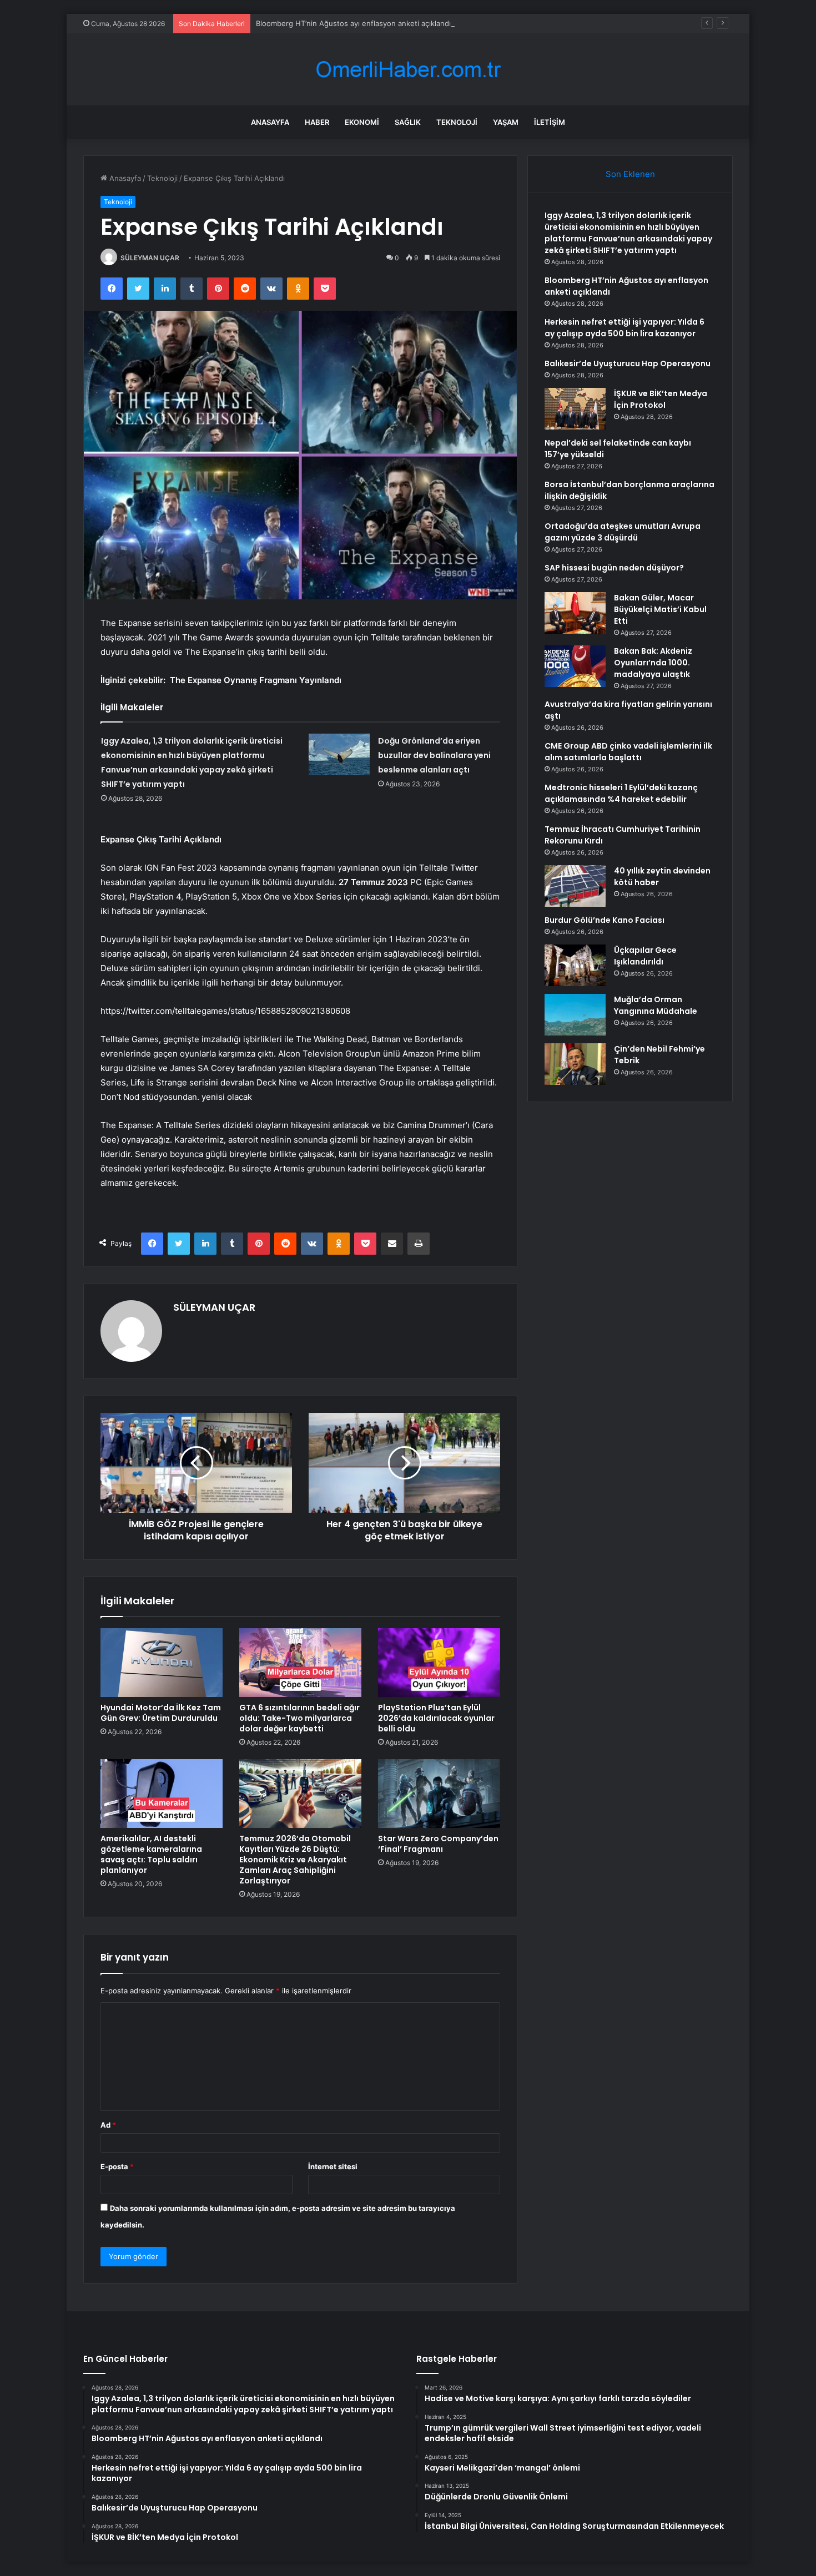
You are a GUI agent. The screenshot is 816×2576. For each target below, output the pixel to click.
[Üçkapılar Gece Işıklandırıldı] (575, 965)
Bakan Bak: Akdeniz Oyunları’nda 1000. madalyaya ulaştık (653, 663)
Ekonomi (362, 122)
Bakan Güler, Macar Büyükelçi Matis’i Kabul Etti (660, 609)
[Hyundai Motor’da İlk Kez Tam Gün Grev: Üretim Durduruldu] (162, 1663)
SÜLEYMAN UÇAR (150, 258)
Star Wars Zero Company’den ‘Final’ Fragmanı (438, 1844)
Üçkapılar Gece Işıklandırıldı (645, 956)
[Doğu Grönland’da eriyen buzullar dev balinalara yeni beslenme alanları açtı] (339, 754)
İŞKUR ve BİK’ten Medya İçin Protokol (661, 399)
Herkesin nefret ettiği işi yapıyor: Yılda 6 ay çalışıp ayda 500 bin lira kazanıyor (624, 328)
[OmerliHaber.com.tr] (408, 70)
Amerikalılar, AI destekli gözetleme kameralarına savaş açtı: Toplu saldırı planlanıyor (151, 1854)
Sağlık (408, 122)
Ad (108, 2125)
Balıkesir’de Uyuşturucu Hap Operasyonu (628, 363)
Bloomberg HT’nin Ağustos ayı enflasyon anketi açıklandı (353, 23)
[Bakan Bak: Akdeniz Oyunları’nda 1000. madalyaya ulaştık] (575, 666)
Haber (317, 122)
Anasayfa (270, 122)
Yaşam (506, 122)
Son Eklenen (630, 174)
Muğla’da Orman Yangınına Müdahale (656, 1005)
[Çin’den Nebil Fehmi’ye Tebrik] (575, 1064)
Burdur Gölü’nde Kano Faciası (605, 920)
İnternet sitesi (333, 2166)
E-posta (117, 2166)
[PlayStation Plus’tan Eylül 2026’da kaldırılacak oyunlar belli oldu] (439, 1663)
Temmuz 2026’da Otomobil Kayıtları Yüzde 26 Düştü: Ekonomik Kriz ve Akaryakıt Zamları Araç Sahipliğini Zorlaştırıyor (295, 1860)
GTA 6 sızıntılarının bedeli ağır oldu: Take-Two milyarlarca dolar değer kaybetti (299, 1718)
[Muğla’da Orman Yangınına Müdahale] (575, 1015)
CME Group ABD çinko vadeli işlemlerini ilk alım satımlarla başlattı (628, 752)
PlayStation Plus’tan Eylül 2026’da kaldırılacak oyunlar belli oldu (436, 1718)
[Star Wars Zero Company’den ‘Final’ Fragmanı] (439, 1794)
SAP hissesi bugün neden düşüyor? (614, 568)
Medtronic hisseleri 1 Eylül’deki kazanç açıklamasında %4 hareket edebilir (621, 793)
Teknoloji (457, 122)
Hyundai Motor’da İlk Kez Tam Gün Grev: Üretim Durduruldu (161, 1713)
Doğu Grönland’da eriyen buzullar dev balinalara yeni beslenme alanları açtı (434, 755)
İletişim (550, 122)
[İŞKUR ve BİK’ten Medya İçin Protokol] (575, 409)
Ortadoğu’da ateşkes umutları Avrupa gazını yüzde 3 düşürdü (623, 532)
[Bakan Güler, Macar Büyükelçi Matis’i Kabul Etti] (575, 613)
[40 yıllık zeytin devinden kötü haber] (575, 886)
